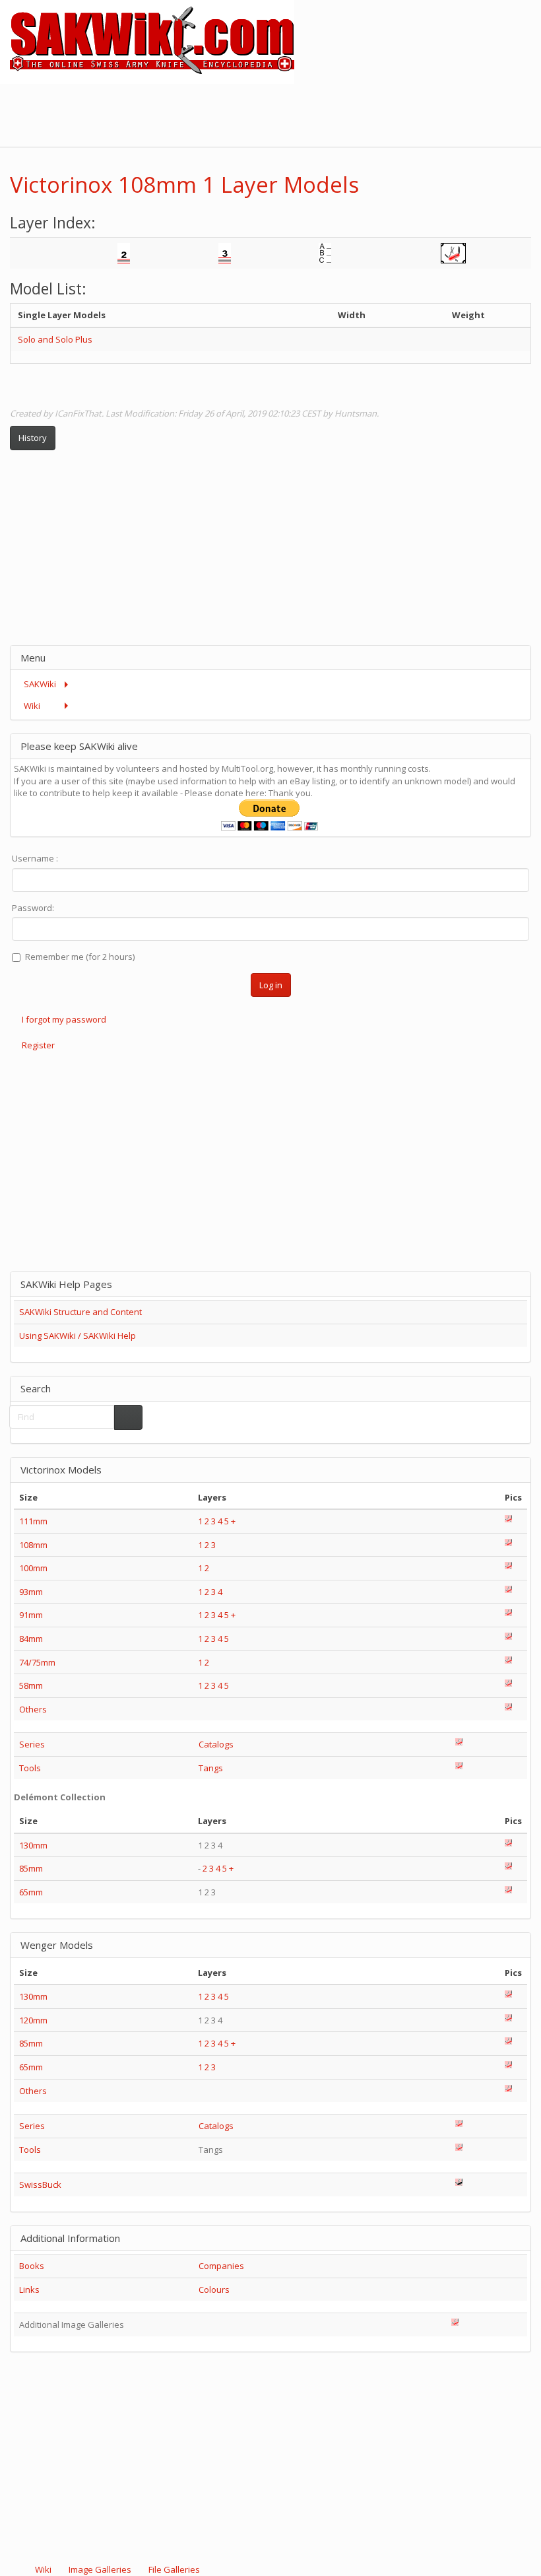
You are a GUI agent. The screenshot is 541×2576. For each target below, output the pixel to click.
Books (32, 2266)
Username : (35, 858)
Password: (33, 908)
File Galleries (173, 2569)
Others (33, 1709)
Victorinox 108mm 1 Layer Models (184, 185)
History (33, 438)
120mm (33, 2020)
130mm (33, 1845)
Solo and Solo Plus (55, 339)
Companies (221, 2266)
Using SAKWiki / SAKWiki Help (78, 1336)
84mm (31, 1639)
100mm (33, 1568)
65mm (31, 1892)
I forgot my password (64, 1019)
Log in (271, 985)
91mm (31, 1615)
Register (38, 1045)
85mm (31, 1868)
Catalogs (216, 1744)
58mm (31, 1685)
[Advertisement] (301, 114)
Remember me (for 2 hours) (80, 957)
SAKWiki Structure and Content (80, 1312)
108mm (33, 1545)
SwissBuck (40, 2185)
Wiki (43, 2569)
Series (32, 1744)
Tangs (211, 1768)
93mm (31, 1592)
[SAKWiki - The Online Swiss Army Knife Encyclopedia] (147, 41)
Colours (214, 2289)
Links (29, 2289)
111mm (33, 1521)
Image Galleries (100, 2569)
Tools (30, 1768)
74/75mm (37, 1662)
